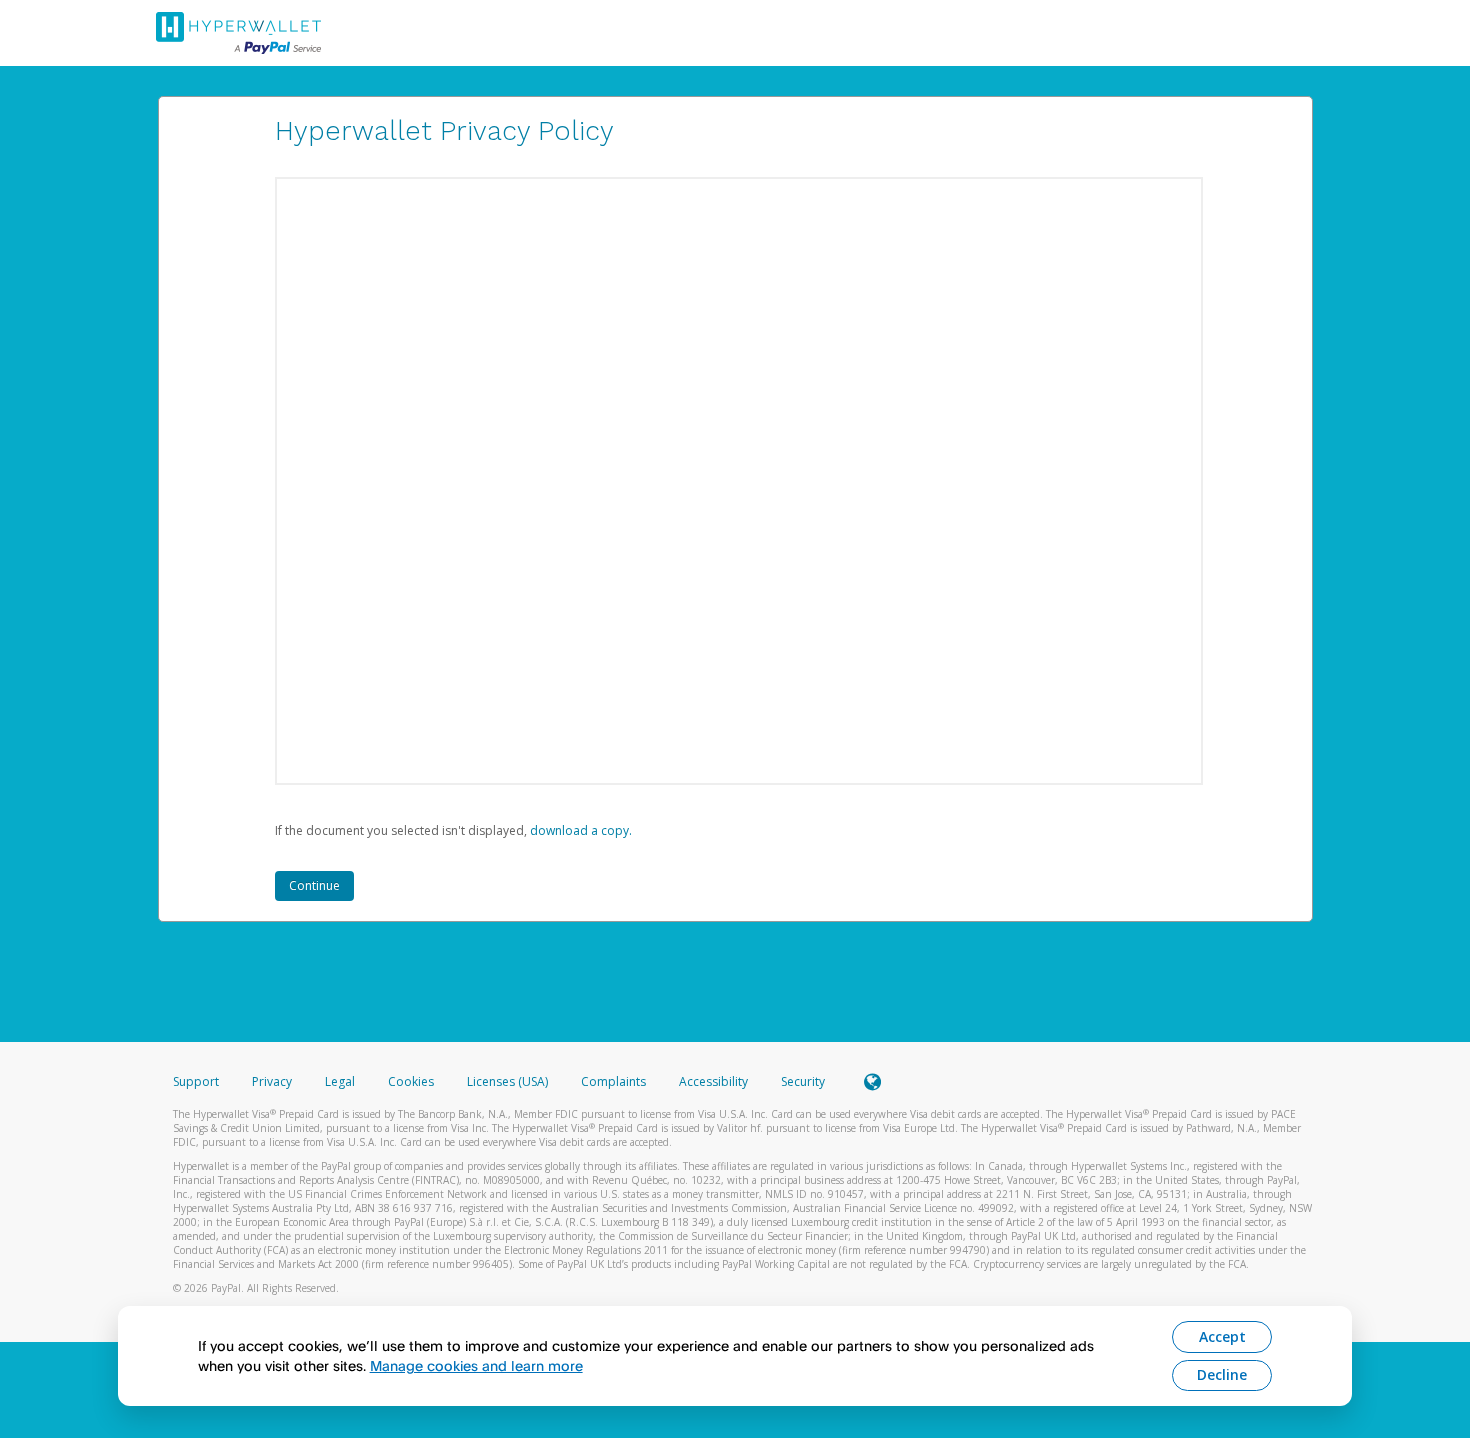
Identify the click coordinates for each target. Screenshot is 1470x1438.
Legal (340, 1081)
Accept (1222, 1336)
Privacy (272, 1081)
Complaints (615, 1081)
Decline (1222, 1374)
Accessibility (713, 1081)
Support (196, 1081)
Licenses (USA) (509, 1081)
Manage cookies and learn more (476, 1365)
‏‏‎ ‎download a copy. (579, 830)
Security (803, 1081)
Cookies (411, 1081)
